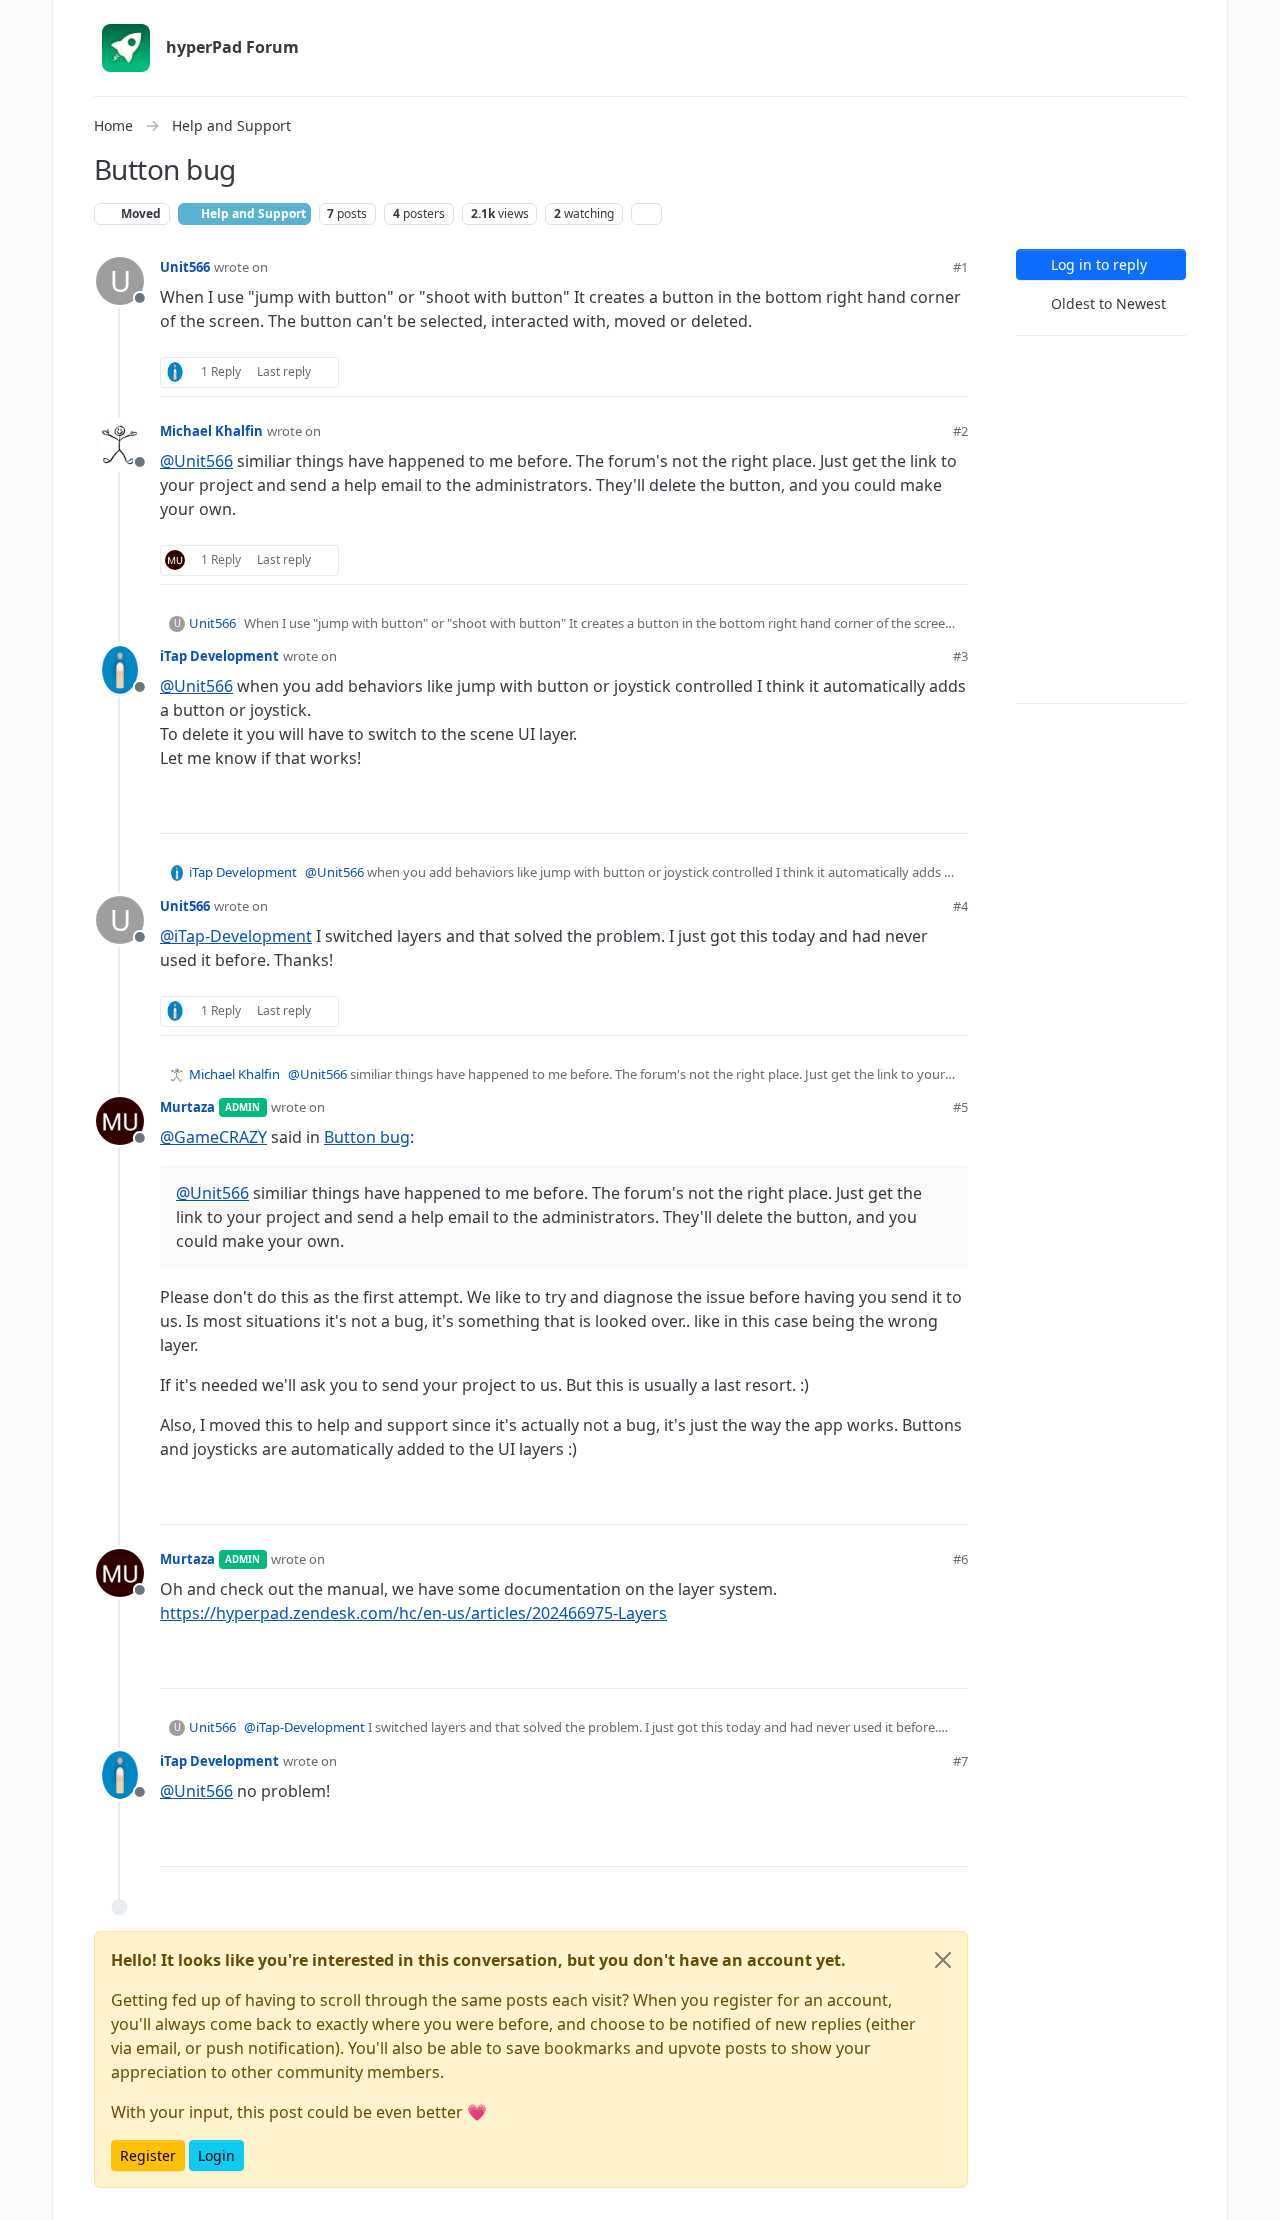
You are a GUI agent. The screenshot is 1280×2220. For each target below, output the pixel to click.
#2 (960, 431)
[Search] (26, 224)
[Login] (1254, 24)
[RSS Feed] (646, 214)
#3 (960, 656)
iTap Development (219, 656)
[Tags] (26, 104)
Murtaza (187, 1107)
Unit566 (185, 267)
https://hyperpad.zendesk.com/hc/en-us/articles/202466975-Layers (413, 1613)
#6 (960, 1559)
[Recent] (26, 64)
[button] (26, 2156)
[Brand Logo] (126, 48)
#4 (960, 906)
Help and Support (252, 213)
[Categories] (26, 24)
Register (148, 2155)
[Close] (943, 1960)
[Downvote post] (951, 372)
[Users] (26, 184)
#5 (960, 1107)
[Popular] (26, 144)
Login (216, 2155)
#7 (960, 1761)
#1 (960, 267)
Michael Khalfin (211, 431)
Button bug (367, 1137)
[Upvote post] (881, 372)
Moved (139, 213)
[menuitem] (1254, 24)
